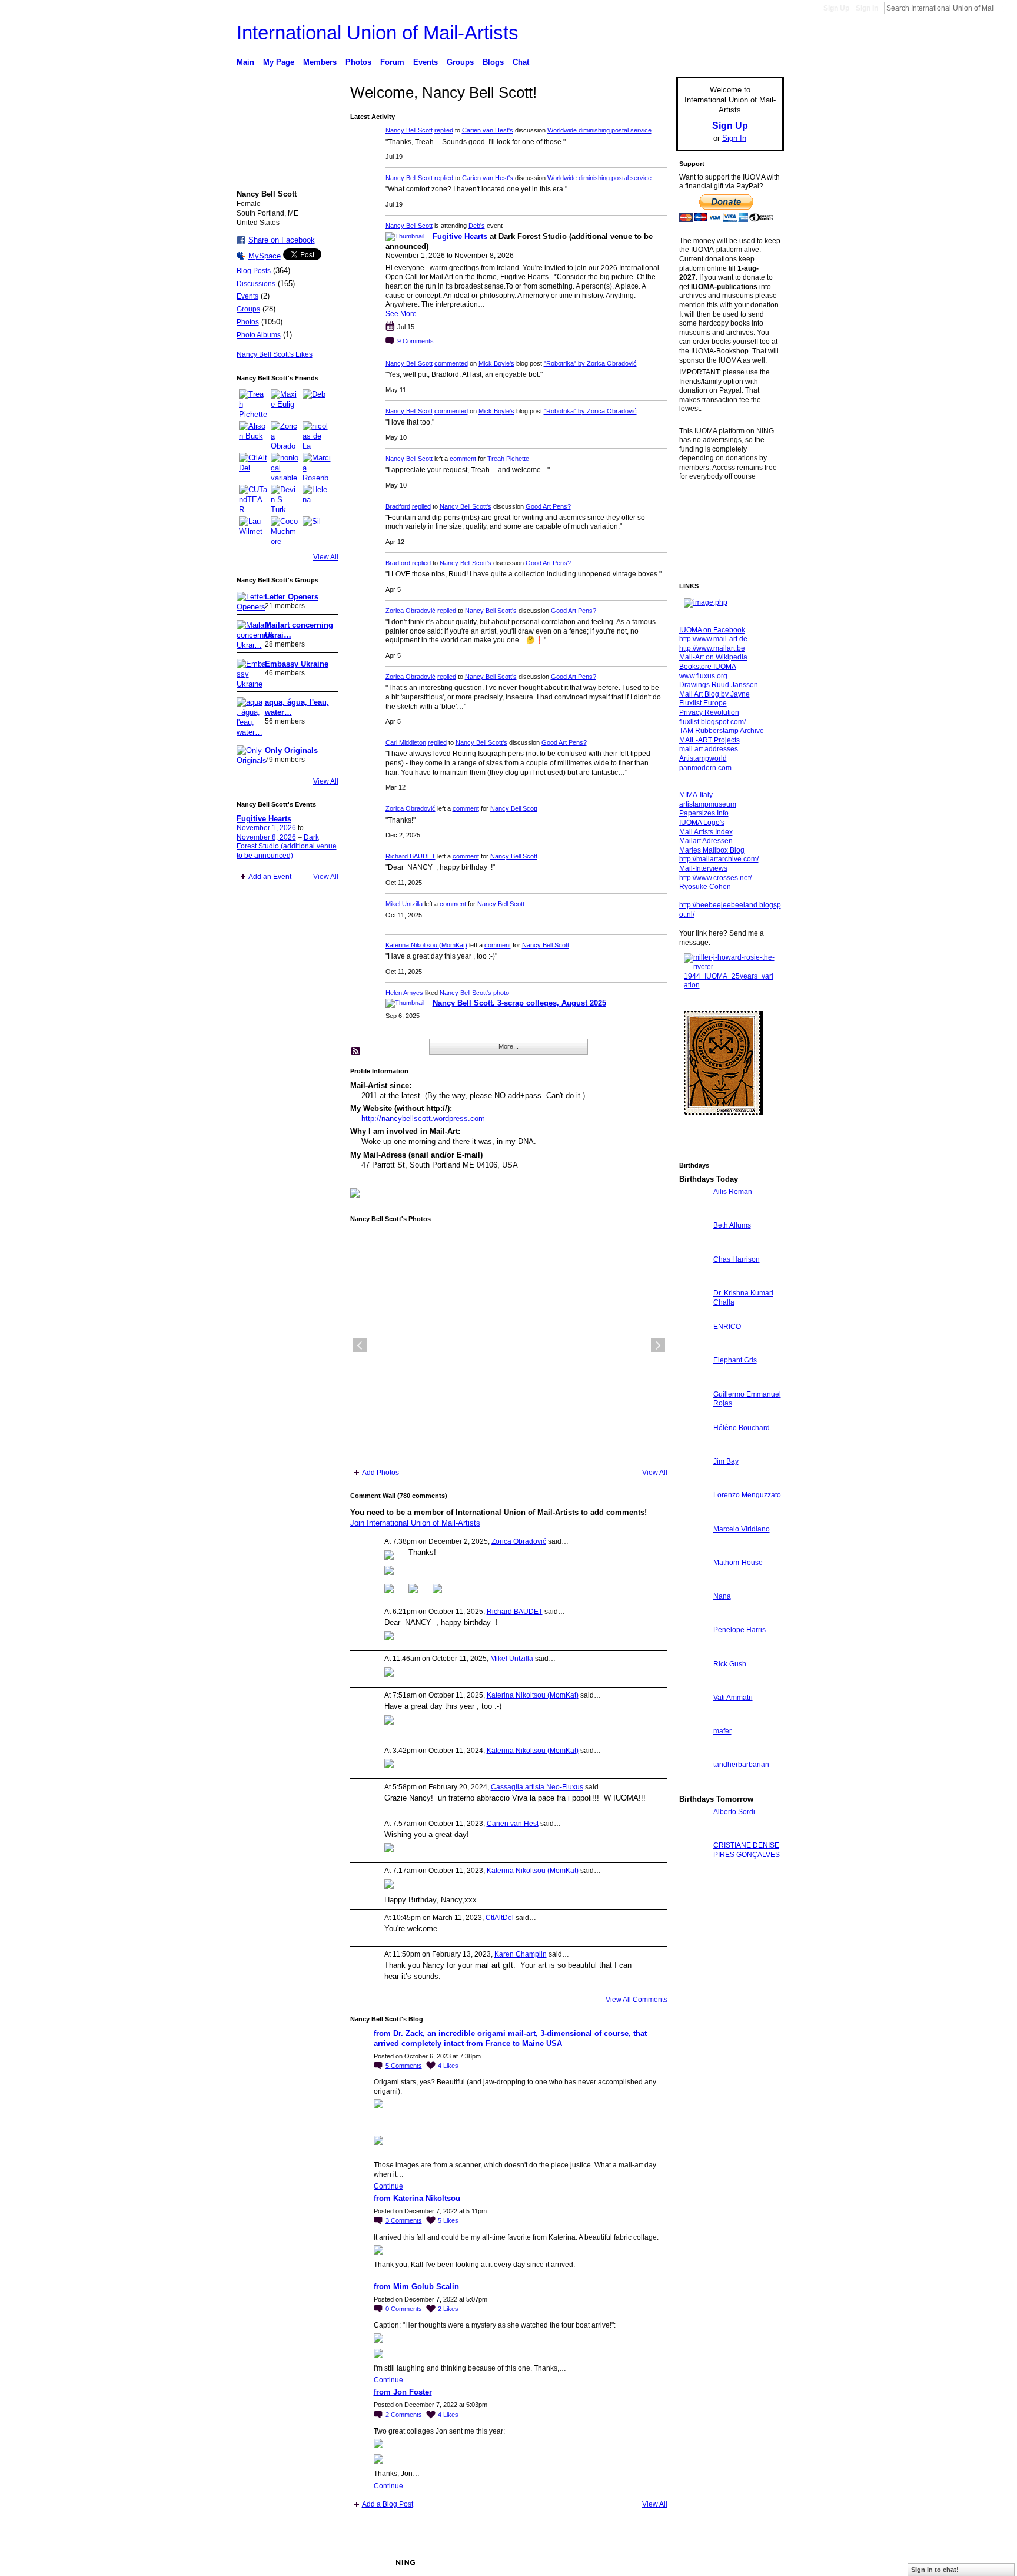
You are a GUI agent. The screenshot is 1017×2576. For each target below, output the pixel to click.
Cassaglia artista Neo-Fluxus (537, 1787)
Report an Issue (697, 2562)
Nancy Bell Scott (409, 130)
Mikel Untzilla (404, 904)
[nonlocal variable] (285, 467)
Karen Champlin (521, 1954)
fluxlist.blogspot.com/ (712, 722)
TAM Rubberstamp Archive (722, 731)
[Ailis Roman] (693, 1213)
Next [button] (658, 1345)
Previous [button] (360, 1345)
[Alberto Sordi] (693, 1833)
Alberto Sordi (734, 1812)
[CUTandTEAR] (253, 499)
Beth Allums (732, 1225)
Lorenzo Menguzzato (747, 1495)
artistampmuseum (708, 804)
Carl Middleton (406, 742)
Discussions (256, 284)
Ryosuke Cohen (705, 887)
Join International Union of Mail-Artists (415, 1523)
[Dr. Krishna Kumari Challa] (693, 1314)
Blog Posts (254, 271)
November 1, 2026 (266, 828)
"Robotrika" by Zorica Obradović (590, 363)
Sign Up (836, 8)
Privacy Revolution (709, 712)
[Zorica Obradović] (285, 435)
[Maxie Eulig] (285, 403)
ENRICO (727, 1327)
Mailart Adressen (706, 841)
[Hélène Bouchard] (693, 1449)
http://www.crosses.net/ (715, 878)
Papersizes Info (704, 813)
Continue (388, 2186)
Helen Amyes (404, 993)
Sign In (867, 8)
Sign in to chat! (935, 2570)
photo (501, 993)
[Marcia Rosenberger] (317, 467)
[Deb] (317, 403)
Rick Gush (730, 1664)
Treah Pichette (508, 459)
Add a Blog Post (388, 2504)
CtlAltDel (500, 1918)
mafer (722, 1731)
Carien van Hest (513, 1824)
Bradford (398, 506)
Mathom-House (738, 1563)
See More (401, 314)
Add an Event (270, 877)
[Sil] (317, 531)
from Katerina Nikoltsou (417, 2198)
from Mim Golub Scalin (416, 2287)
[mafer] (693, 1753)
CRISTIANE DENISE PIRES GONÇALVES (747, 1850)
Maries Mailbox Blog (712, 850)
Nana (722, 1596)
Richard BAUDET (411, 856)
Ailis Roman (733, 1192)
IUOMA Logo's (702, 823)
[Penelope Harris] (693, 1651)
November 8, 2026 (266, 837)
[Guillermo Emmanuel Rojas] (693, 1416)
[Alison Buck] (253, 435)
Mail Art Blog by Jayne (714, 694)
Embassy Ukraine (297, 664)
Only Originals (291, 750)
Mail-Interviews (703, 868)
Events (247, 296)
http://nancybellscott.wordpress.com (423, 1118)
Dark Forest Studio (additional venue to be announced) (287, 846)
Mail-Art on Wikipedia (713, 657)
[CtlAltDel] (253, 467)
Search (1006, 8)
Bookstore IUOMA (708, 667)
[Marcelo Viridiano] (693, 1551)
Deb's (477, 226)
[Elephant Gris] (693, 1382)
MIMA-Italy (696, 795)
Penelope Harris (740, 1630)
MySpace (265, 256)
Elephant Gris (735, 1360)
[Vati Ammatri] (693, 1719)
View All (326, 557)
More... (508, 1046)
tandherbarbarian (741, 1765)
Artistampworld (703, 758)
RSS (356, 1052)
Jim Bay (726, 1461)
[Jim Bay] (693, 1483)
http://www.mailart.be (712, 648)
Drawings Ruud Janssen (719, 685)
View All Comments (637, 2000)
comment (463, 459)
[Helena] (317, 499)
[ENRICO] (693, 1348)
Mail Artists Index (706, 832)
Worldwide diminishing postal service (599, 130)
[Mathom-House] (693, 1584)
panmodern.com (705, 768)
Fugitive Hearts (264, 819)
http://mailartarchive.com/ (719, 859)
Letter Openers (292, 597)
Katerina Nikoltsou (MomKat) (426, 945)
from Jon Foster (403, 2392)
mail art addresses (709, 749)
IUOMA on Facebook (712, 630)
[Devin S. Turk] (285, 499)
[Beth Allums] (693, 1247)
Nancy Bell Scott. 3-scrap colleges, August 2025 (519, 1003)
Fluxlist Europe (703, 703)
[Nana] (693, 1618)
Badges (650, 2562)
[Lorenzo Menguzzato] (693, 1516)
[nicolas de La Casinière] (317, 435)
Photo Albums (259, 335)
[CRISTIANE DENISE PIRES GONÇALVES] (693, 1867)
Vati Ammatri (733, 1698)
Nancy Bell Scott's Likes (275, 354)
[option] (509, 1345)
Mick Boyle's (496, 363)
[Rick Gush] (693, 1685)
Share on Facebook (282, 240)
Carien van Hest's (488, 130)
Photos (248, 322)
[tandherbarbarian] (693, 1786)
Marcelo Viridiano (742, 1529)
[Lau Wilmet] (253, 531)
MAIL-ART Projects (709, 740)
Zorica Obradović (411, 611)
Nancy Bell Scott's (466, 506)
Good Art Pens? (548, 506)
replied (444, 130)
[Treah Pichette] (253, 403)
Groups (248, 309)
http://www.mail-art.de (713, 639)
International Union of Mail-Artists (378, 33)
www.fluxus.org (703, 676)
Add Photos (380, 1473)
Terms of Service (757, 2562)
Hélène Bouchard (742, 1428)
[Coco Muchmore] (285, 531)
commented (451, 363)
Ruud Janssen (323, 2562)
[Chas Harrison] (693, 1281)
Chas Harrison (737, 1259)
